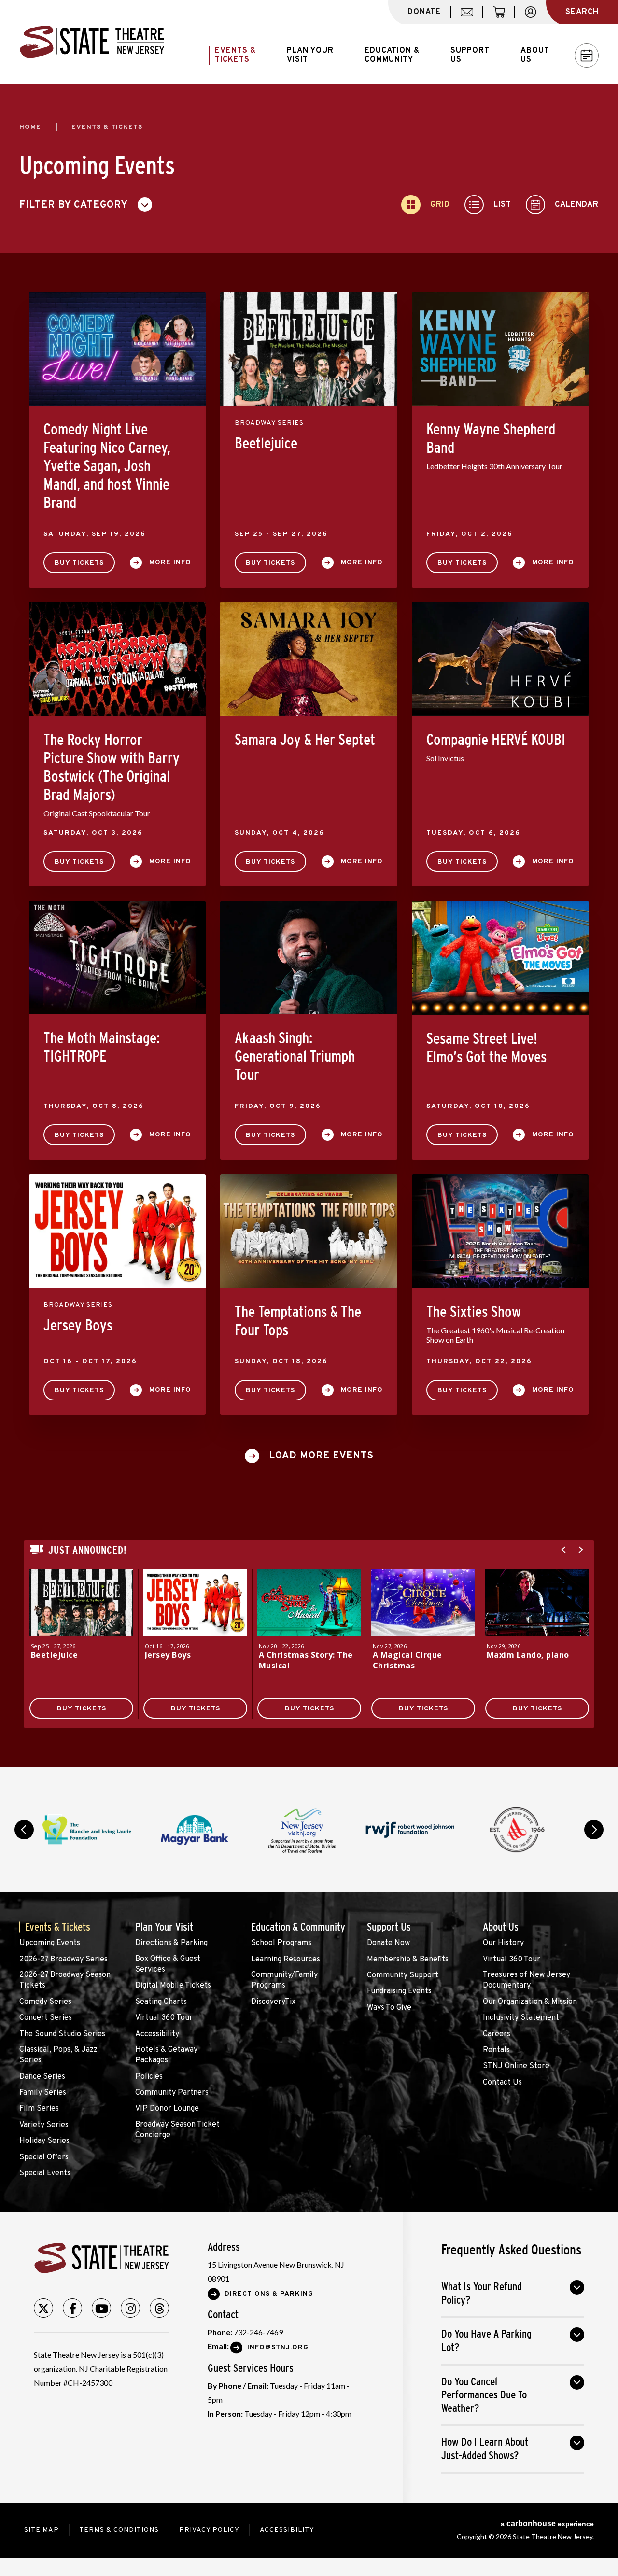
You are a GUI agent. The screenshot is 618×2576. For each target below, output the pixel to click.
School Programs (281, 1943)
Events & (235, 55)
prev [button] (24, 1830)
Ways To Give (389, 2008)
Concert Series (46, 2018)
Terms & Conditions (119, 2530)
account (535, 17)
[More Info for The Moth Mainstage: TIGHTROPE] (117, 958)
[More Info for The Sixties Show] (500, 1231)
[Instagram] (130, 2308)
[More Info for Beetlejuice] (309, 348)
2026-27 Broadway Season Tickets (65, 1980)
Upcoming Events (50, 1943)
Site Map (42, 2530)
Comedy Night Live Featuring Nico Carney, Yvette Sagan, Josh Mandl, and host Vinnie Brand (107, 466)
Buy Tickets (79, 563)
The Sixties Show (474, 1312)
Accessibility (157, 2034)
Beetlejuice (266, 443)
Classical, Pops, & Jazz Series (58, 2055)
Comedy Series (45, 2002)
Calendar (587, 56)
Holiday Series (44, 2141)
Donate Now (388, 1943)
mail (470, 17)
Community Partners (172, 2093)
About (535, 55)
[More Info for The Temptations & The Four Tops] (309, 1231)
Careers (497, 2034)
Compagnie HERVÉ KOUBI (496, 740)
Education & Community (298, 1927)
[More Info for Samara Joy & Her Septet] (309, 659)
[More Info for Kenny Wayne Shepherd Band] (500, 349)
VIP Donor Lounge (167, 2109)
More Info (170, 563)
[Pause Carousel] (567, 1804)
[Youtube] (101, 2308)
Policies (149, 2077)
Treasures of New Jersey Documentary (527, 1980)
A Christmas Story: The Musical (306, 1660)
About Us (501, 1927)
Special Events (45, 2173)
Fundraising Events (399, 1991)
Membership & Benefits (408, 1960)
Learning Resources (286, 1960)
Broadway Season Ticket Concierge (177, 2130)
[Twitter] (43, 2308)
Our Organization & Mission (530, 2002)
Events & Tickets (58, 1927)
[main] (309, 925)
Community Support (403, 1975)
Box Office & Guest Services (168, 1964)
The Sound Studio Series (62, 2034)
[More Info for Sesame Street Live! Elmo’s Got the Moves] (500, 958)
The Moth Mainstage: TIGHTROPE (102, 1047)
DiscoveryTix (273, 2002)
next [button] (594, 1830)
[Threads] (159, 2308)
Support (470, 55)
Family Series (43, 2093)
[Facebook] (72, 2308)
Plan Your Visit (164, 1927)
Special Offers (44, 2157)
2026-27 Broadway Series (63, 1960)
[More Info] (81, 1602)
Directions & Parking (171, 1943)
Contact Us (502, 2083)
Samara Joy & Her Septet (305, 740)
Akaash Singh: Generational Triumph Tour (295, 1056)
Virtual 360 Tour (164, 2018)
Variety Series (44, 2125)
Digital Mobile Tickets (173, 1986)
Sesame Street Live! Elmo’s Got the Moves (486, 1048)
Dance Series (42, 2077)
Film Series (39, 2109)
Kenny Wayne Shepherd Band (491, 438)
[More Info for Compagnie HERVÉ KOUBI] (500, 659)
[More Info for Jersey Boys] (117, 1231)
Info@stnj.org (278, 2347)
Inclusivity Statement (521, 2018)
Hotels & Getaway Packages (166, 2055)
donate (424, 12)
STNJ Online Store (516, 2066)
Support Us (389, 1927)
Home (30, 127)
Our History (503, 1943)
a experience (547, 2524)
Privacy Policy (209, 2530)
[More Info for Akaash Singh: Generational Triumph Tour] (309, 958)
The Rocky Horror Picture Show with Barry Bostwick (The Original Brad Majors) (112, 767)
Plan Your (310, 55)
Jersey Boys (78, 1325)
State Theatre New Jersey (92, 42)
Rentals (496, 2050)
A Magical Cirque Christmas (407, 1660)
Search (582, 12)
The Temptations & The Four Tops (298, 1321)
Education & (392, 55)
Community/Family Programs (284, 1980)
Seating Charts (161, 2002)
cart (503, 17)
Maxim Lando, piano (528, 1655)
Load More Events (321, 1456)
